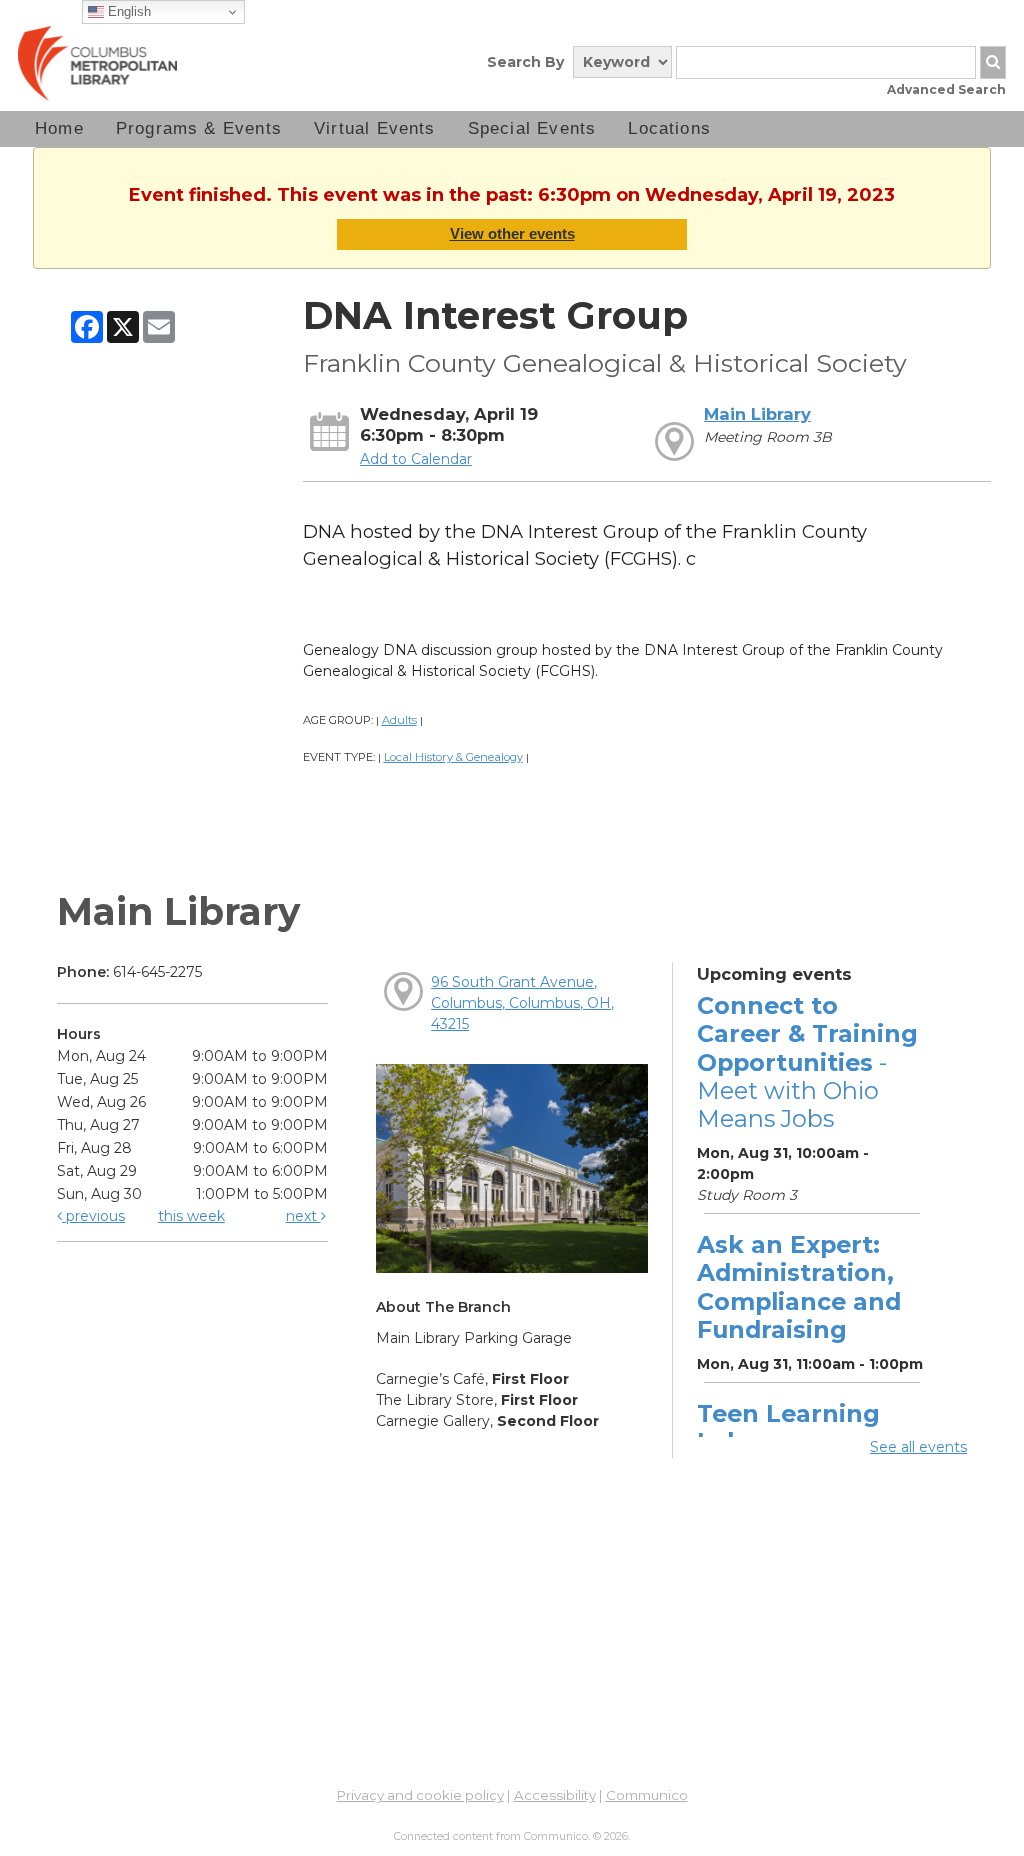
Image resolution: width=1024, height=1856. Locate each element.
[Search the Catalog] (993, 62)
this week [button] (191, 1216)
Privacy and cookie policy (420, 1795)
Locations (669, 128)
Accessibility (555, 1795)
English (127, 11)
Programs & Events (199, 128)
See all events (918, 1447)
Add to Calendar (416, 459)
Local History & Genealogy (453, 757)
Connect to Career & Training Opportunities (807, 1062)
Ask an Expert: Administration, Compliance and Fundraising (799, 1287)
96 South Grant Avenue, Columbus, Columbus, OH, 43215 (522, 1003)
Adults (399, 720)
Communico (647, 1795)
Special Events (532, 128)
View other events (512, 233)
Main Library (757, 414)
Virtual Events (375, 128)
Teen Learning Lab (788, 1427)
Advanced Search (946, 89)
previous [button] (93, 1216)
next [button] (303, 1216)
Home (59, 128)
